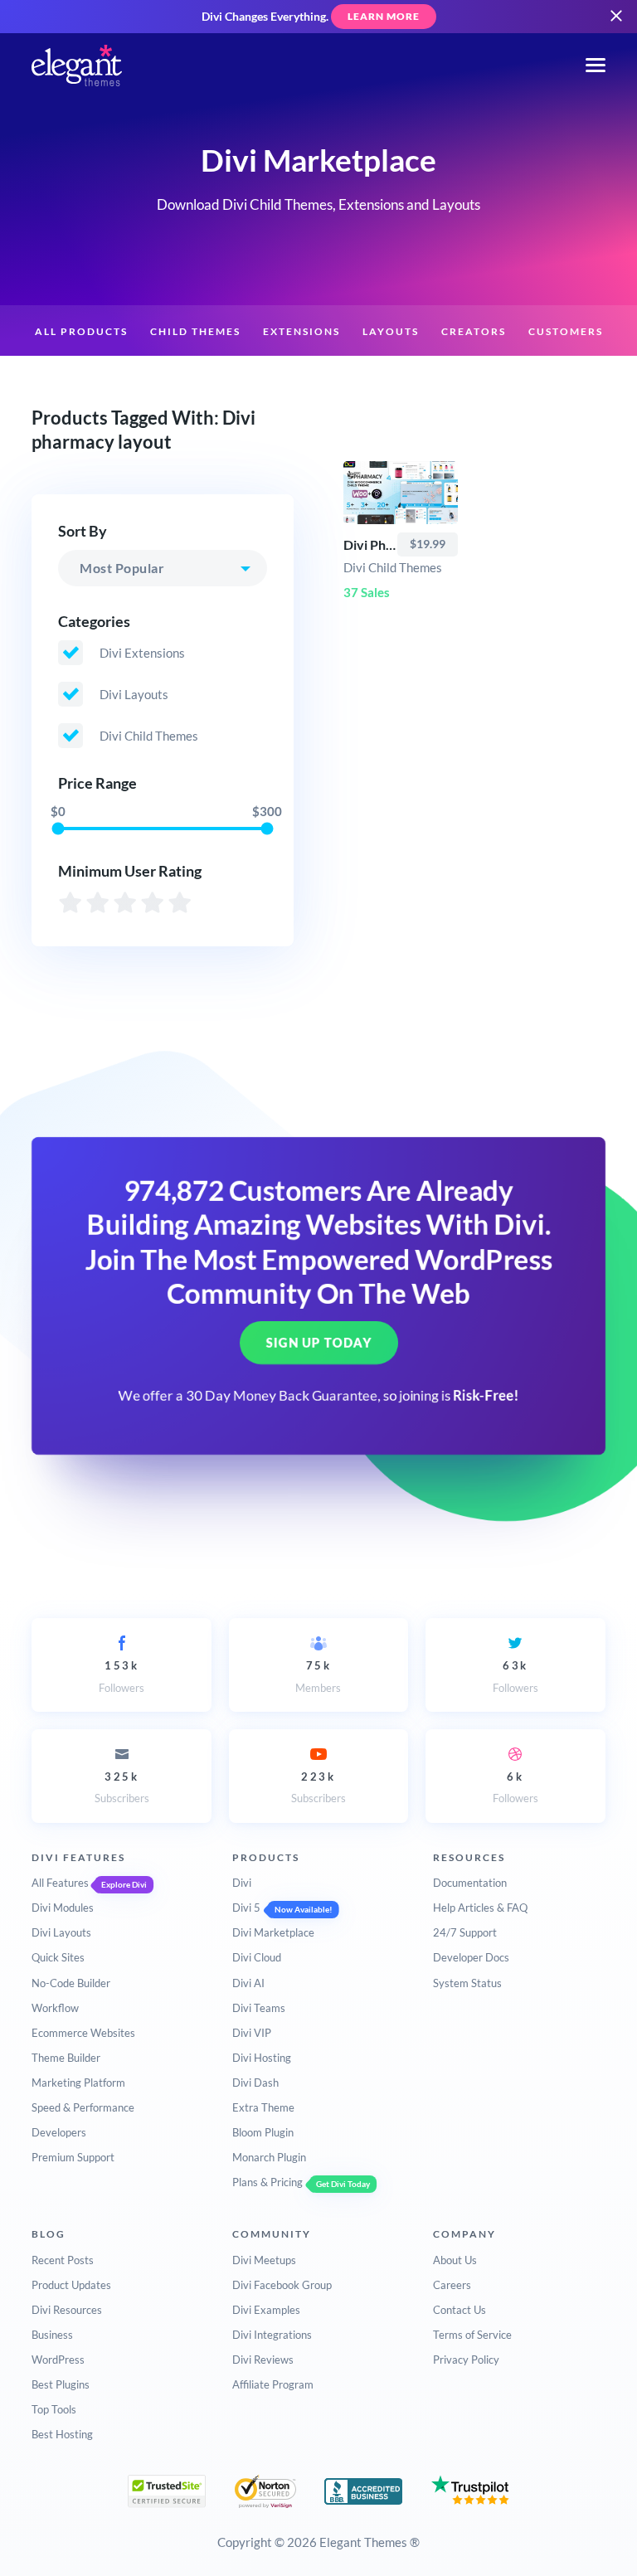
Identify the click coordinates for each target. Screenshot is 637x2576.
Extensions (301, 331)
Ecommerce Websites (83, 2033)
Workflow (55, 2008)
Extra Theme (263, 2107)
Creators (474, 331)
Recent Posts (63, 2260)
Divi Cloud (257, 1957)
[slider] (58, 828)
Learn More (384, 16)
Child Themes (195, 331)
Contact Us (460, 2310)
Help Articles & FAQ (480, 1908)
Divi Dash (255, 2083)
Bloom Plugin (263, 2132)
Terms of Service (472, 2335)
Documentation (470, 1883)
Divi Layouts (61, 1932)
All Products (81, 331)
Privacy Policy (466, 2360)
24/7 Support (465, 1932)
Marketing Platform (78, 2083)
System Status (467, 1983)
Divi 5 (246, 1908)
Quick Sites (58, 1957)
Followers (122, 1676)
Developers (59, 2132)
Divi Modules (63, 1908)
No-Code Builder (71, 1983)
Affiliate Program (273, 2384)
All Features (60, 1883)
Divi (242, 1883)
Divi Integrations (272, 2335)
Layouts (391, 331)
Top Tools (54, 2409)
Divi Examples (266, 2310)
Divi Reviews (263, 2360)
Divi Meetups (264, 2260)
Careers (452, 2285)
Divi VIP (252, 2033)
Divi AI (248, 1983)
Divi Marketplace (273, 1932)
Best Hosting (62, 2434)
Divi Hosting (262, 2058)
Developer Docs (471, 1957)
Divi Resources (67, 2310)
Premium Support (73, 2157)
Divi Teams (259, 2008)
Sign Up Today (319, 1344)
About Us (455, 2260)
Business (52, 2335)
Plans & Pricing (267, 2182)
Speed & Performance (83, 2107)
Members (318, 1676)
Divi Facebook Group (282, 2285)
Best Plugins (61, 2384)
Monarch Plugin (269, 2157)
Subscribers (122, 1787)
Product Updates (71, 2285)
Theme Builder (66, 2058)
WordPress (58, 2360)
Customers (566, 331)
